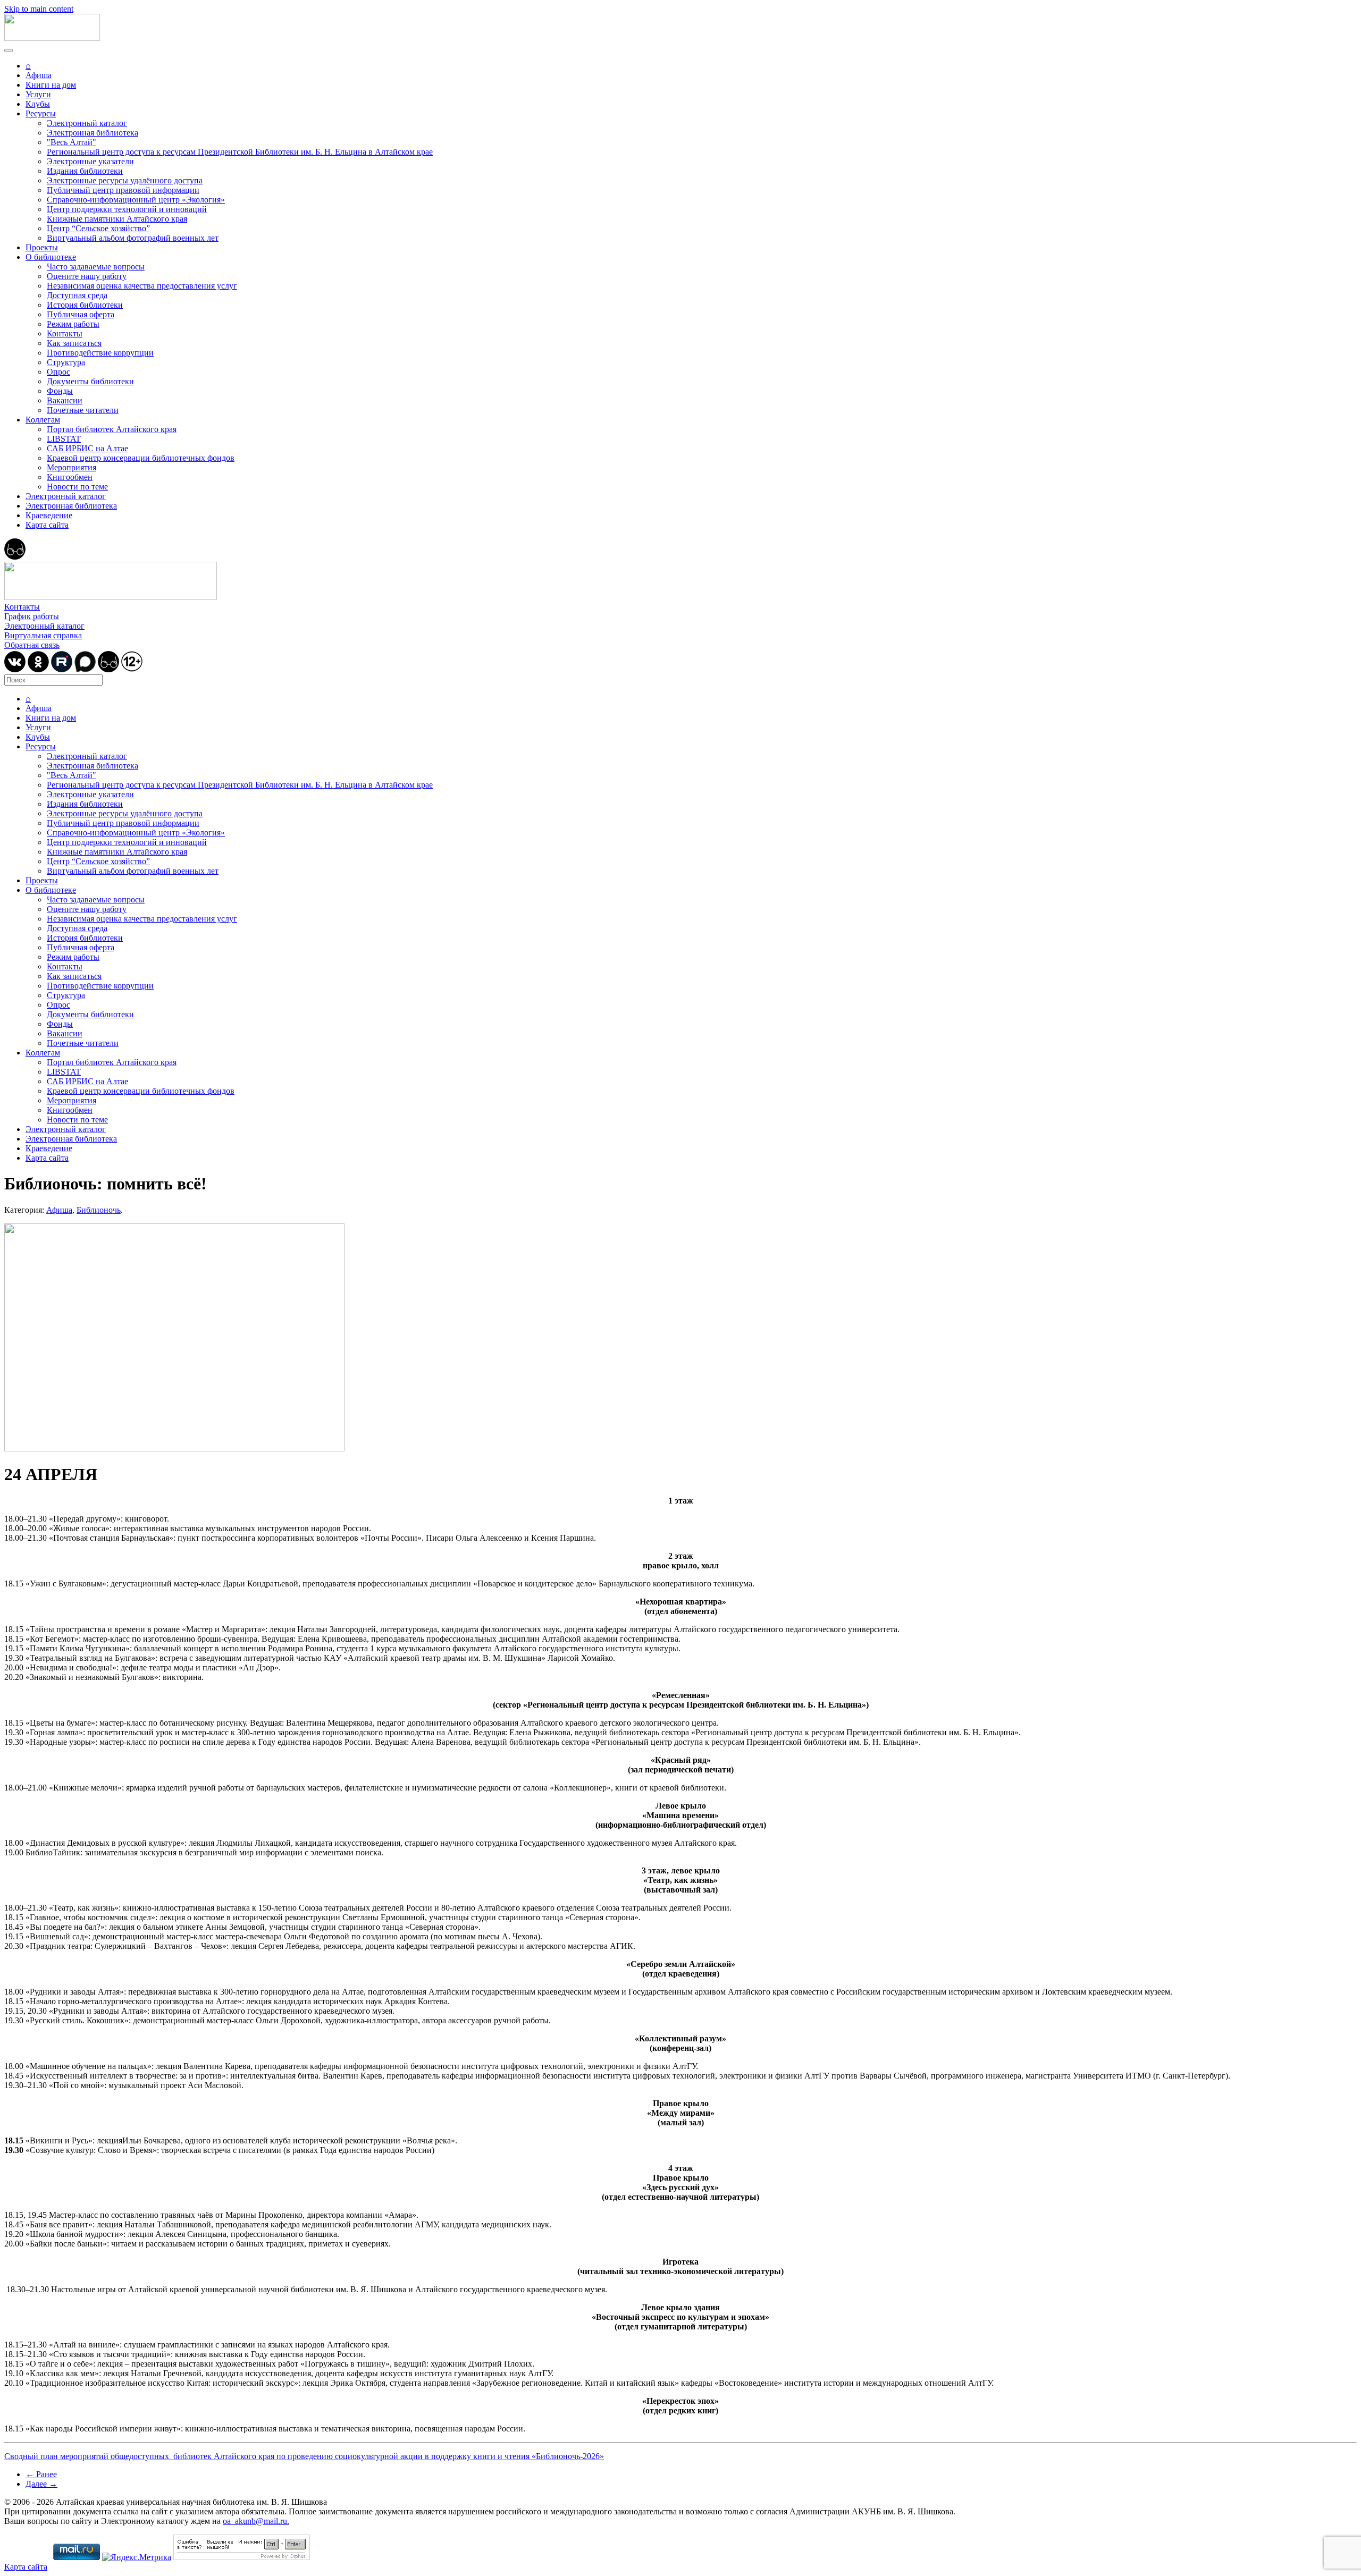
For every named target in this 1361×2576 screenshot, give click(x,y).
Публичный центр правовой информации (123, 190)
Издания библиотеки (85, 171)
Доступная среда (77, 295)
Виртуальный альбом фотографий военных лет (133, 238)
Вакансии (65, 400)
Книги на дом (51, 85)
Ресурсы (41, 113)
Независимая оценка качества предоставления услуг (142, 286)
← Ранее (41, 2474)
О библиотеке (51, 257)
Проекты (42, 247)
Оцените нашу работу (87, 276)
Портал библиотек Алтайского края (112, 429)
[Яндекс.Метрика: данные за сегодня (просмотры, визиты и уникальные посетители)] (137, 2557)
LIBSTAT (64, 439)
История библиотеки (85, 305)
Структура (66, 362)
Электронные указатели (90, 161)
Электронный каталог (87, 123)
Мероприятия (72, 467)
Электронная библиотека (93, 133)
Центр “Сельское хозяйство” (98, 228)
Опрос (58, 372)
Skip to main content (39, 9)
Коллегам (43, 420)
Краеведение (49, 515)
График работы (32, 616)
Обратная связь (32, 645)
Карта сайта (47, 525)
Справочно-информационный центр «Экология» (136, 200)
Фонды (60, 391)
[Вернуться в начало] (52, 38)
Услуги (38, 94)
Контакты (65, 333)
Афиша (39, 75)
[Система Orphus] (242, 2557)
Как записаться (74, 343)
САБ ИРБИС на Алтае (87, 448)
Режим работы (73, 324)
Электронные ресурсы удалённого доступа (125, 180)
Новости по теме (77, 487)
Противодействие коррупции (100, 353)
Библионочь (99, 1210)
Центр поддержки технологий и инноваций (127, 209)
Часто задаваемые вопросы (96, 267)
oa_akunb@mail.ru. (256, 2521)
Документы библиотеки (90, 381)
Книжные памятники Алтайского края (117, 219)
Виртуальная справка (43, 635)
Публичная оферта (81, 314)
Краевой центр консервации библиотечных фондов (141, 458)
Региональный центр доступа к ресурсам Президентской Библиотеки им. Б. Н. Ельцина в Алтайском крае (240, 152)
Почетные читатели (83, 410)
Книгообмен (70, 477)
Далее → (41, 2484)
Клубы (38, 104)
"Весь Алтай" (72, 142)
